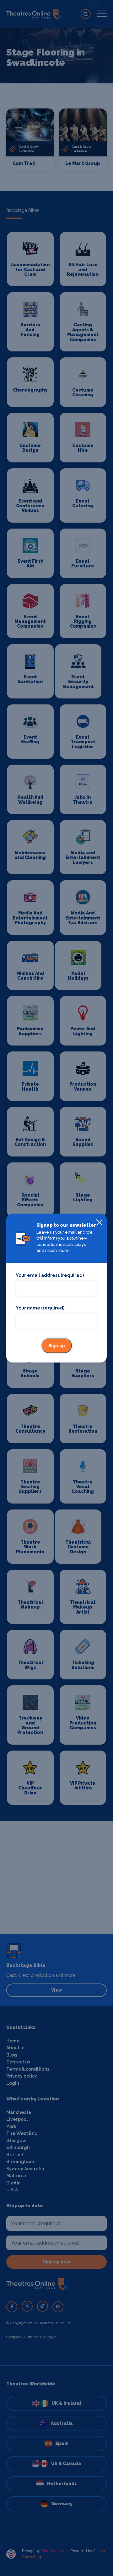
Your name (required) (40, 1308)
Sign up (57, 1346)
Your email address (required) (50, 1275)
